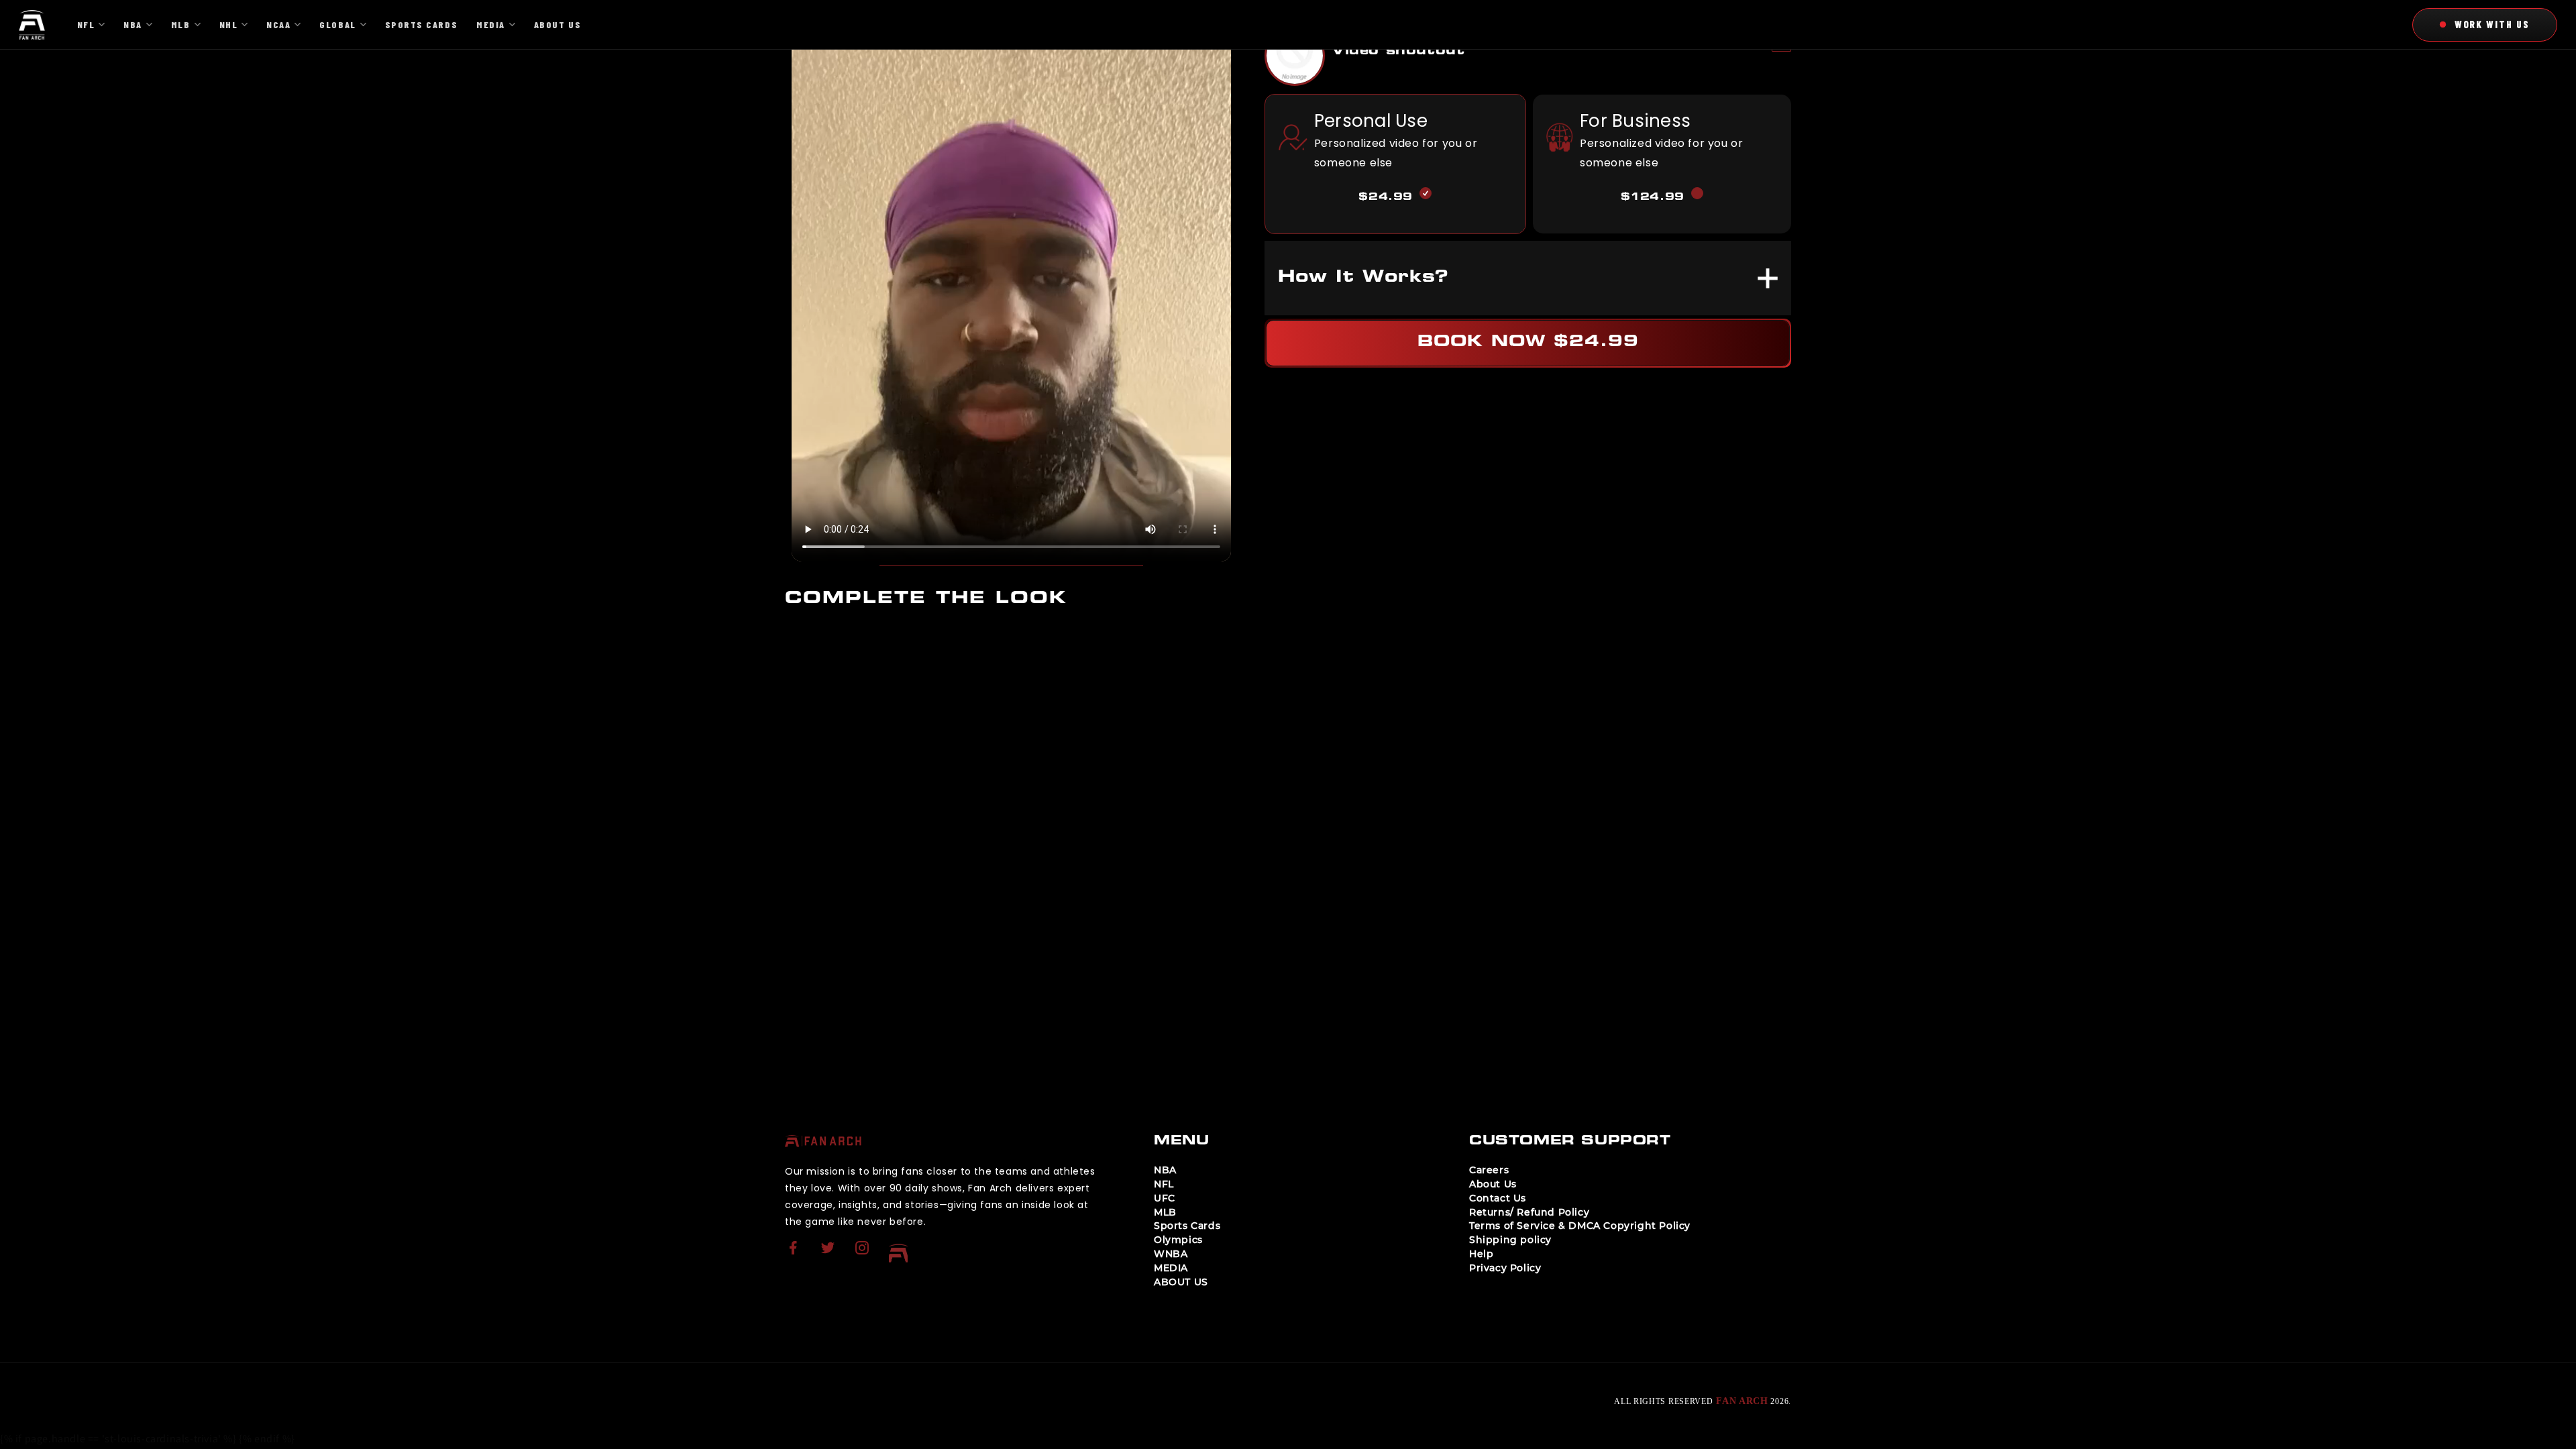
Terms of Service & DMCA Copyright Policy (1580, 1226)
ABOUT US (1181, 1282)
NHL (229, 24)
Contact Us (1498, 1198)
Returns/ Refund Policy (1529, 1212)
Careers (1489, 1170)
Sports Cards (1187, 1226)
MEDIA (1171, 1268)
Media (491, 24)
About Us (1493, 1184)
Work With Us (2492, 24)
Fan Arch (1742, 1401)
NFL (1164, 1184)
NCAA (278, 24)
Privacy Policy (1505, 1268)
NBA (1165, 1170)
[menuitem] (795, 1253)
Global (337, 24)
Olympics (1178, 1240)
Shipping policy (1510, 1240)
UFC (1165, 1198)
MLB (1165, 1212)
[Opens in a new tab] (795, 1256)
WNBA (1171, 1254)
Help (1481, 1254)
